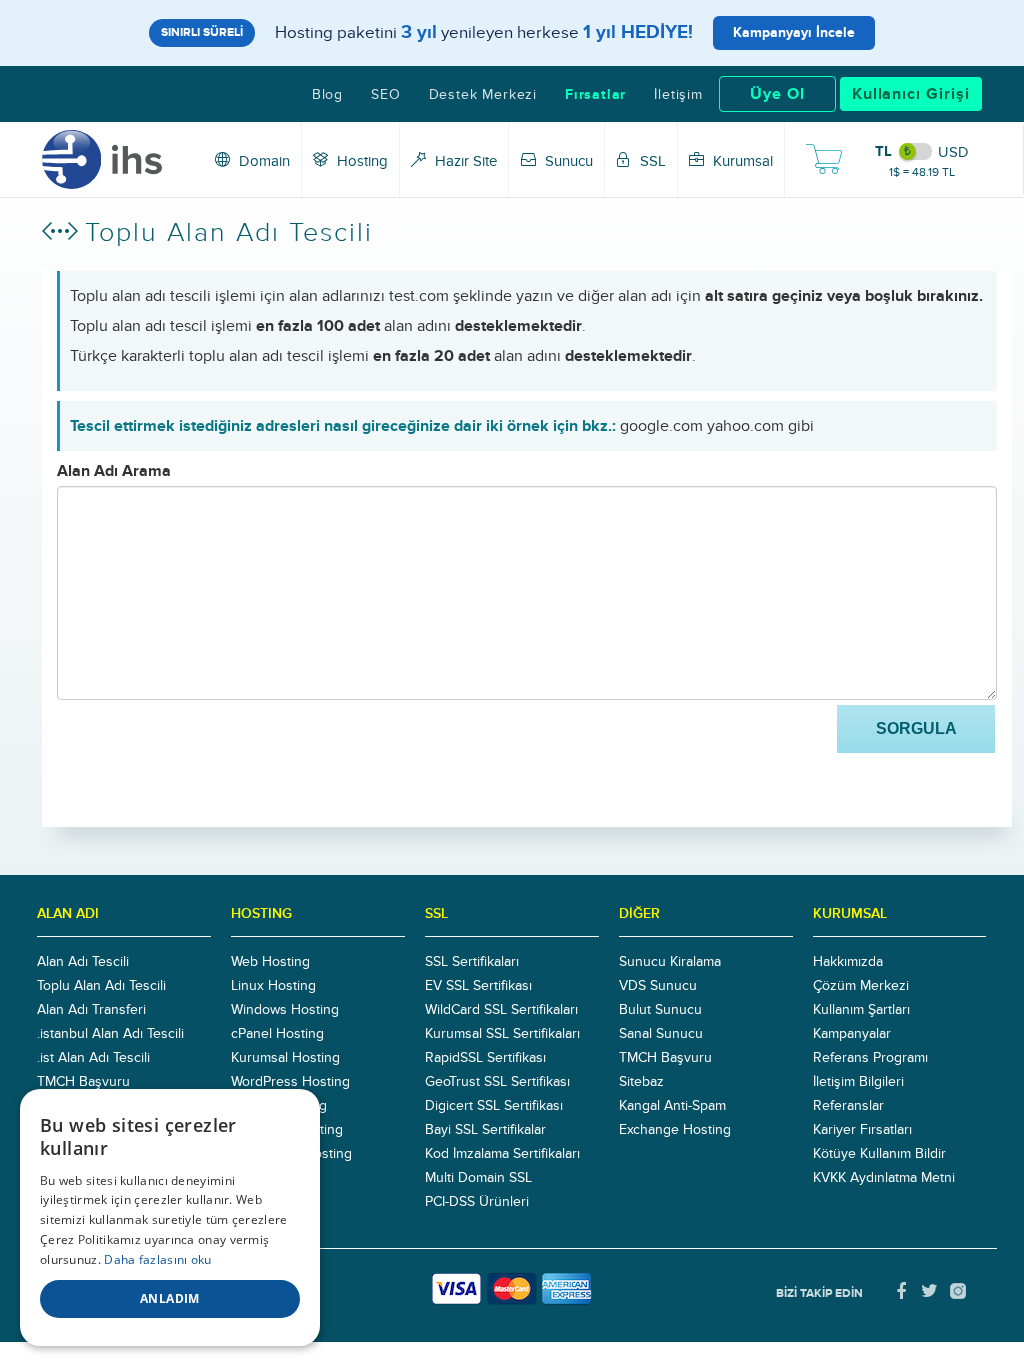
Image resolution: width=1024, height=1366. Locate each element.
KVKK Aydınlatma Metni (884, 1178)
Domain (262, 161)
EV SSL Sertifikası (478, 986)
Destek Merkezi (483, 95)
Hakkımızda (848, 962)
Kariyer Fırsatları (862, 1130)
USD (953, 152)
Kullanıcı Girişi (911, 94)
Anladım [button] (170, 1298)
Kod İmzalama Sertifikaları (502, 1154)
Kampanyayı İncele (794, 32)
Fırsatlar (595, 95)
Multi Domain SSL (478, 1178)
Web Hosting (270, 962)
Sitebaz (641, 1082)
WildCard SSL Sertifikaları (501, 1010)
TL (883, 151)
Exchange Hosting (675, 1130)
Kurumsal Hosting (285, 1058)
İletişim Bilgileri (858, 1082)
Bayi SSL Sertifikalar (485, 1130)
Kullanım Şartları (861, 1010)
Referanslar (848, 1106)
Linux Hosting (273, 986)
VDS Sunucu (658, 986)
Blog (327, 95)
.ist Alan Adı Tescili (93, 1058)
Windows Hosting (285, 1010)
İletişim (678, 95)
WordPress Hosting (290, 1082)
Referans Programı (870, 1058)
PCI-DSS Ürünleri (477, 1202)
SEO (385, 95)
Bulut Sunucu (660, 1010)
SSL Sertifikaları (472, 962)
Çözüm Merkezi (861, 986)
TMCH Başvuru (83, 1082)
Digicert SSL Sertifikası (494, 1106)
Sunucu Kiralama (670, 962)
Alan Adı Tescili (83, 962)
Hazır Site (464, 161)
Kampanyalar (852, 1034)
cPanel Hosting (277, 1034)
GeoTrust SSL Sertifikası (497, 1082)
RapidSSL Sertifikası (485, 1058)
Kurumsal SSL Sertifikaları (502, 1034)
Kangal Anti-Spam (672, 1106)
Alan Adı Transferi (91, 1010)
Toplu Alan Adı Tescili (101, 986)
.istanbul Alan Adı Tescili (110, 1034)
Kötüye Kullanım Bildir (879, 1154)
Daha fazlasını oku (157, 1259)
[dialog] (170, 1217)
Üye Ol (777, 94)
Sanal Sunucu (661, 1034)
